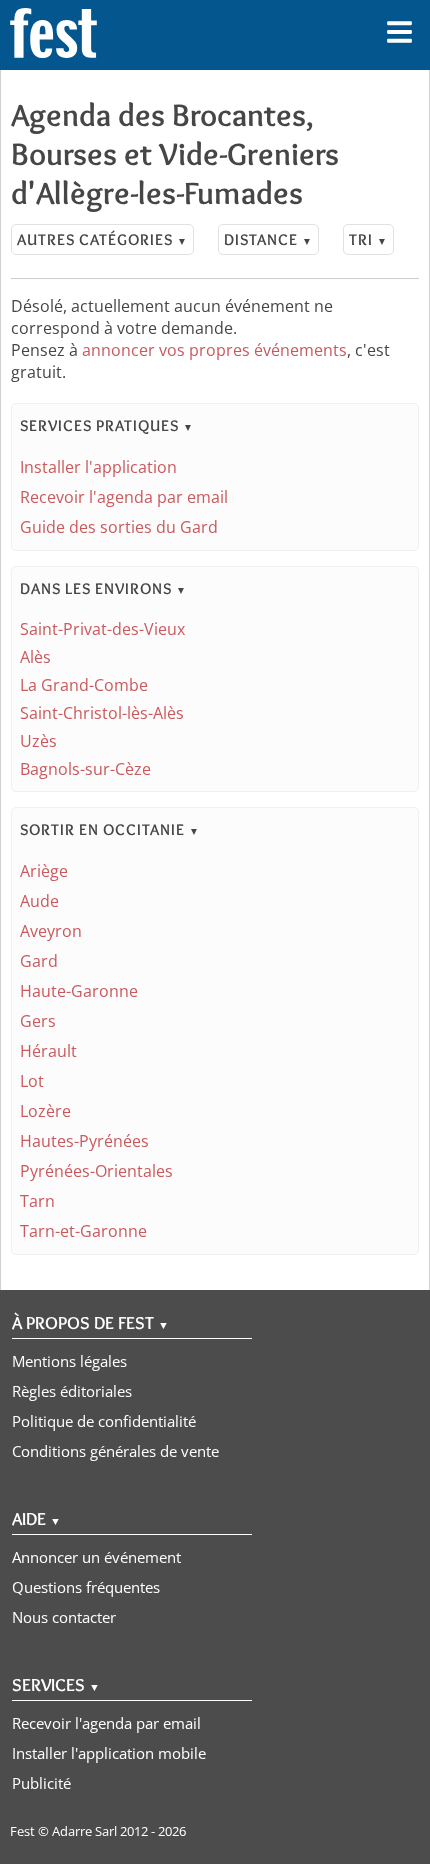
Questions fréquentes (86, 1587)
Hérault (48, 1051)
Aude (39, 901)
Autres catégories (102, 239)
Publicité (41, 1783)
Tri (368, 239)
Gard (39, 961)
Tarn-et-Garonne (83, 1231)
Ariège (44, 871)
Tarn (37, 1201)
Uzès (38, 741)
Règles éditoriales (72, 1391)
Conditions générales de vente (115, 1451)
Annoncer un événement (96, 1557)
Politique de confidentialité (104, 1421)
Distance (268, 239)
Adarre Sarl (84, 1831)
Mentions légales (69, 1361)
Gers (38, 1021)
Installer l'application (98, 467)
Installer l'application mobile (109, 1753)
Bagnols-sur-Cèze (85, 769)
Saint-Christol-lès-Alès (102, 713)
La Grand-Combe (84, 685)
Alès (35, 657)
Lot (32, 1081)
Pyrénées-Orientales (96, 1171)
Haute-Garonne (79, 991)
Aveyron (51, 931)
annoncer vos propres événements (214, 350)
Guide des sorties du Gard (119, 527)
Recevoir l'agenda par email (124, 497)
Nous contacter (64, 1617)
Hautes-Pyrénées (84, 1141)
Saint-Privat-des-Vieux (102, 629)
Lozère (45, 1111)
